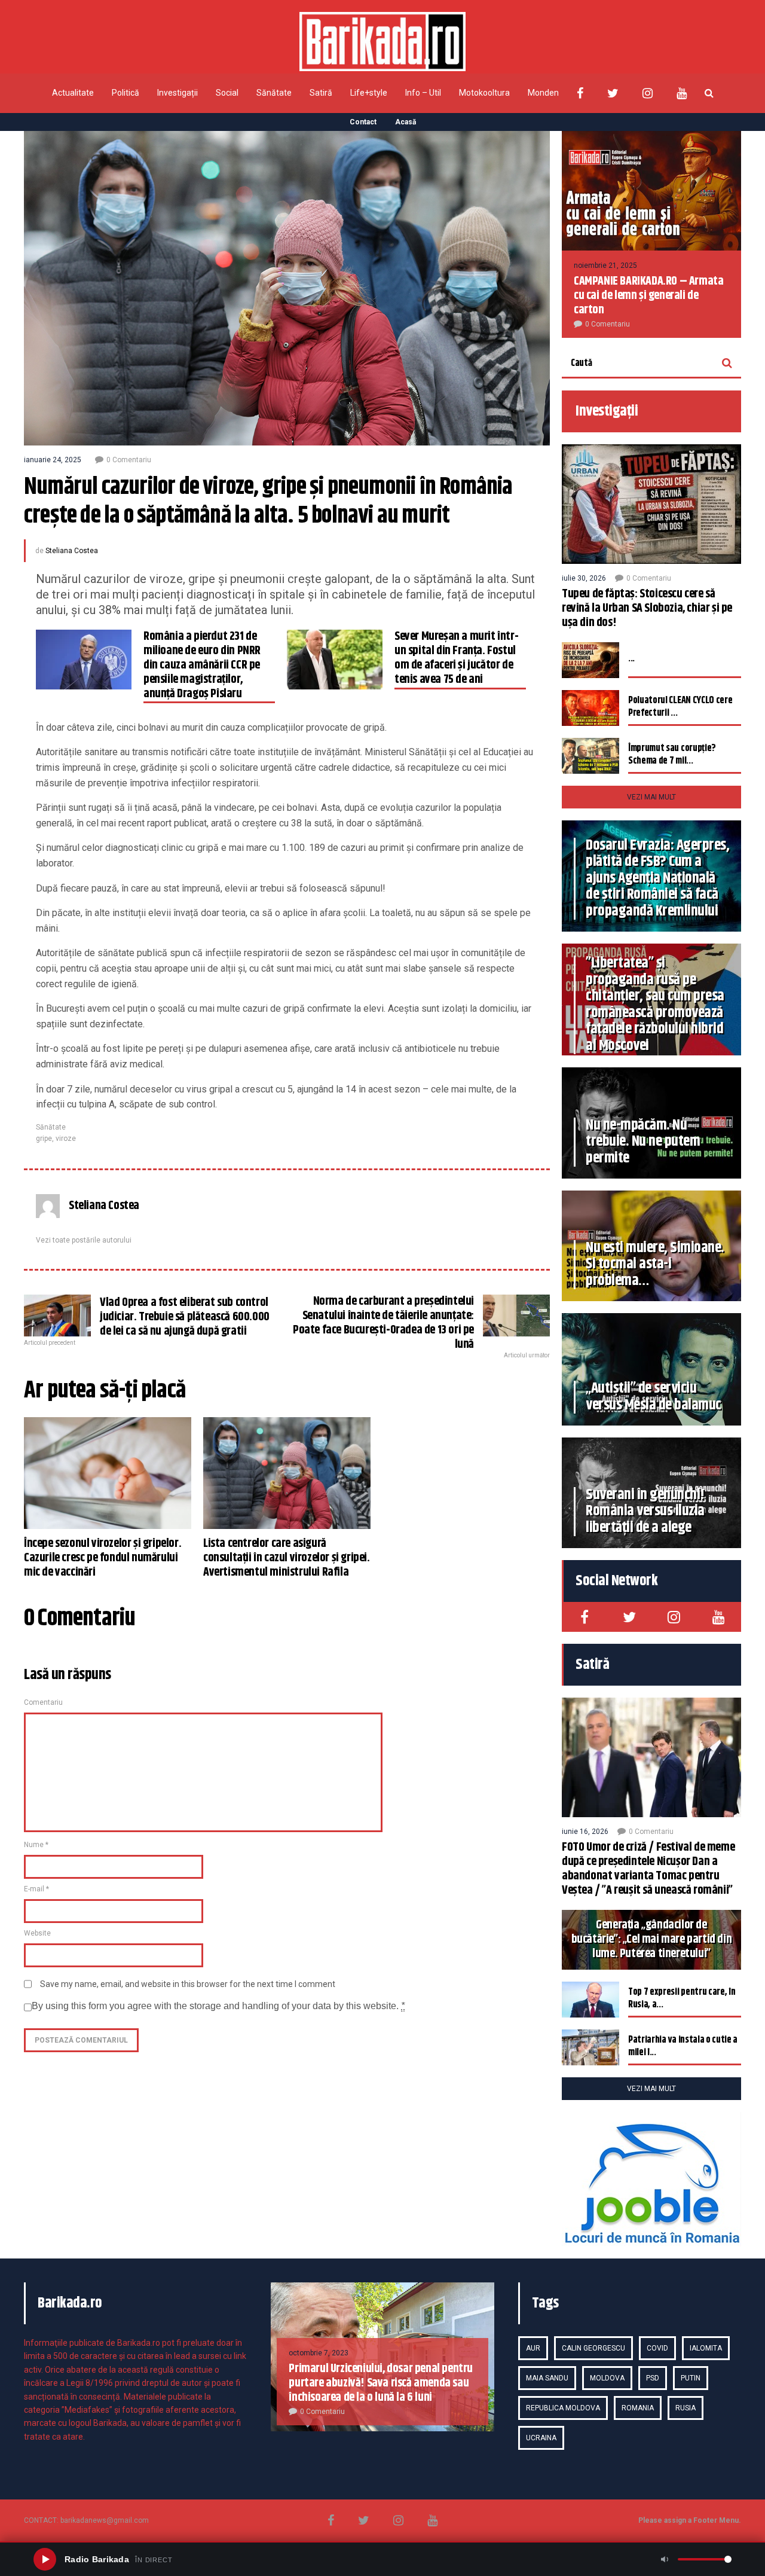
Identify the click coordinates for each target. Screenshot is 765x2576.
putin (691, 2378)
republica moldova (563, 2408)
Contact (363, 122)
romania (638, 2408)
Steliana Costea (72, 551)
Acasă (406, 122)
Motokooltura (484, 93)
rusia (686, 2408)
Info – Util (423, 93)
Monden (543, 93)
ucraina (541, 2438)
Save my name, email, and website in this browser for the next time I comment (188, 1984)
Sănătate (274, 93)
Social (227, 93)
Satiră (321, 93)
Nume (36, 1845)
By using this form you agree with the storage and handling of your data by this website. (218, 2006)
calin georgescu (593, 2348)
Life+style (369, 93)
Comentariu (43, 1702)
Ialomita (706, 2348)
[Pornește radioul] (45, 2559)
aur (533, 2348)
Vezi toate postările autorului (84, 1240)
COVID (657, 2348)
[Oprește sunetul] (665, 2559)
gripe (44, 1139)
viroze (66, 1139)
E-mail (36, 1889)
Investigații (178, 93)
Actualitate (73, 93)
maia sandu (547, 2378)
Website (37, 1933)
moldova (607, 2378)
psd (653, 2378)
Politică (126, 93)
